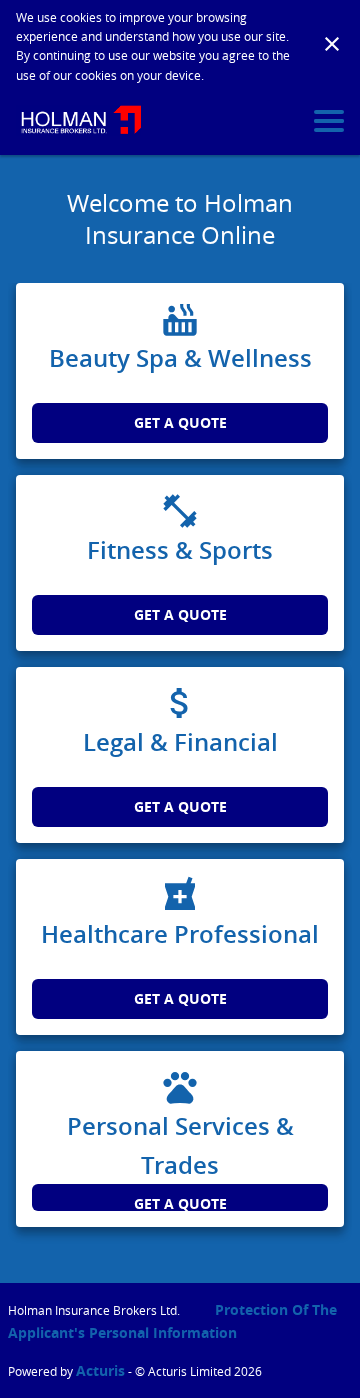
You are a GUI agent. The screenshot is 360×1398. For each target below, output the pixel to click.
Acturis (100, 1370)
